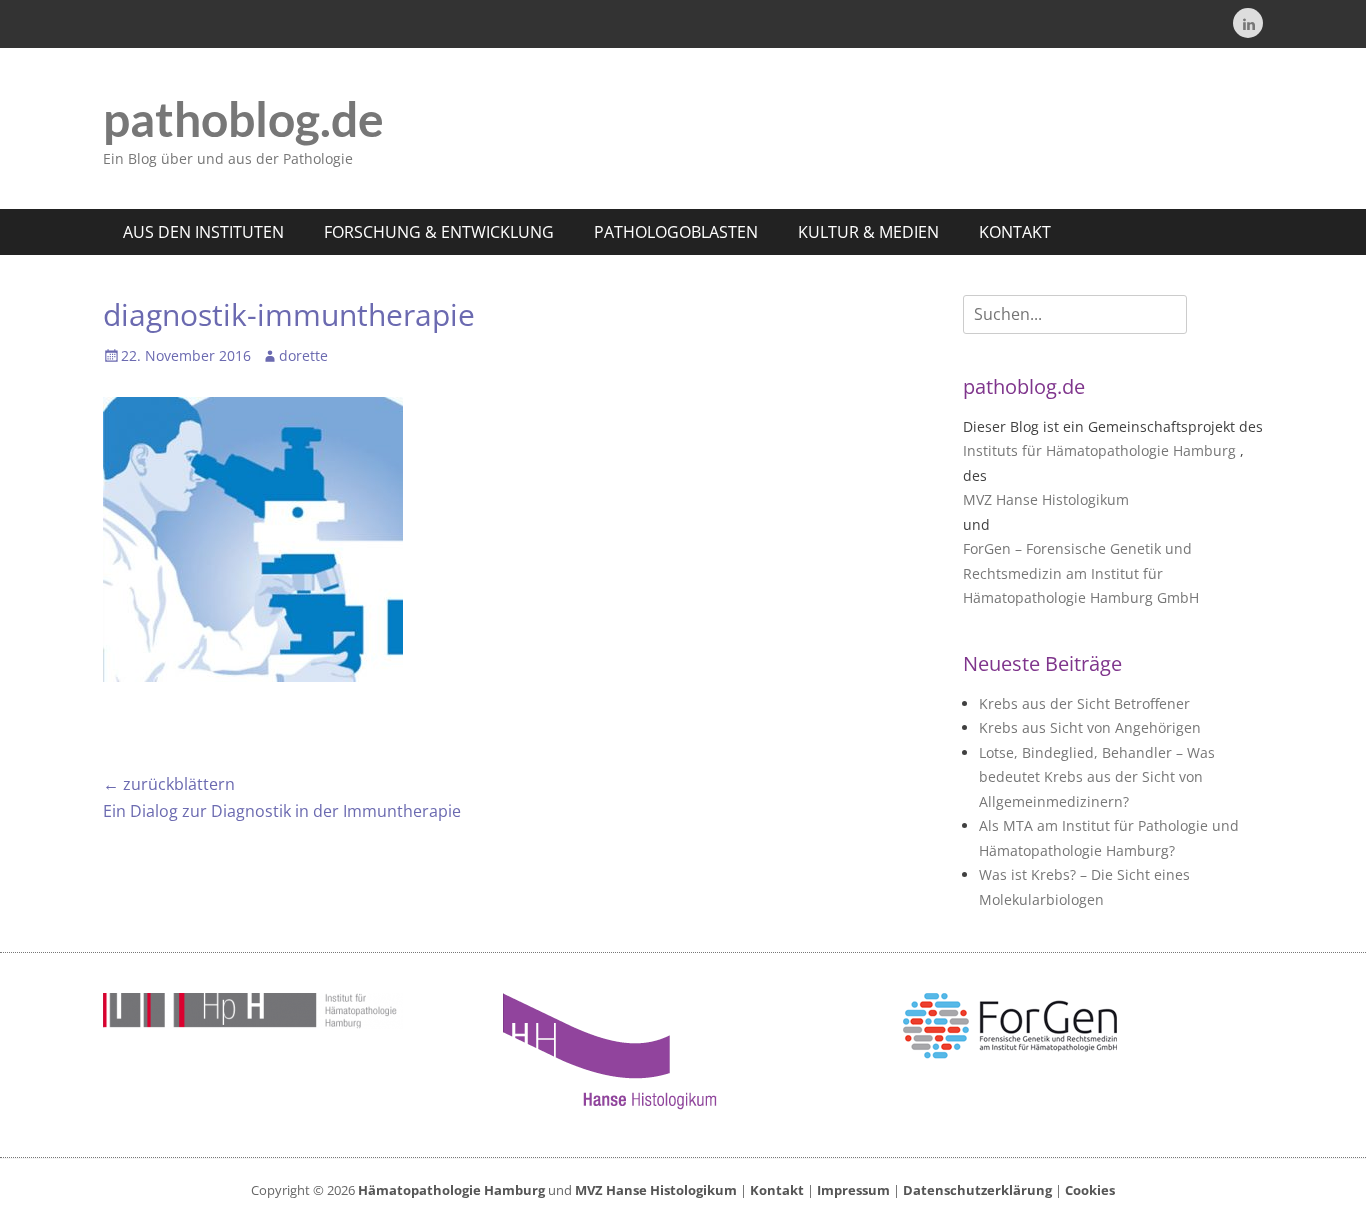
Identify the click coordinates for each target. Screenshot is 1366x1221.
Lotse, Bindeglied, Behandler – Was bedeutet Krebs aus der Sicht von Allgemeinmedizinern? (1097, 777)
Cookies (1090, 1190)
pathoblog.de (243, 118)
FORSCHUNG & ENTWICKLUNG (439, 232)
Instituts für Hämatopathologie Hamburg (1099, 450)
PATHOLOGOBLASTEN (676, 232)
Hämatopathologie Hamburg (451, 1190)
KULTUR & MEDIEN (868, 232)
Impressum (853, 1190)
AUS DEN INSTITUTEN (203, 232)
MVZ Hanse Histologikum (1046, 499)
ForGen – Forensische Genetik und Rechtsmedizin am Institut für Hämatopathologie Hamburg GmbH (1081, 573)
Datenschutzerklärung (977, 1190)
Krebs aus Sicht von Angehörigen (1090, 727)
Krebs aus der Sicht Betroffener (1084, 703)
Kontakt (777, 1190)
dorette (303, 355)
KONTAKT (1015, 232)
